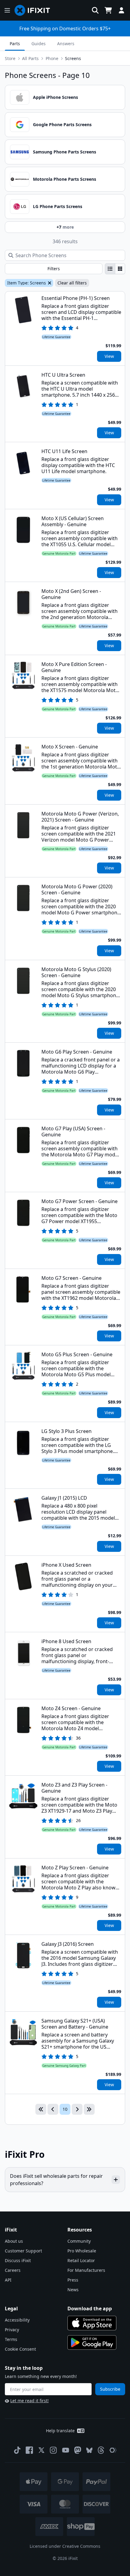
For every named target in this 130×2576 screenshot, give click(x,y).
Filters (54, 269)
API (8, 2280)
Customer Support (23, 2251)
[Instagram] (54, 2450)
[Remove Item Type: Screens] (49, 283)
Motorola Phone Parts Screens (65, 179)
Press (73, 2280)
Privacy (12, 2330)
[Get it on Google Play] (92, 2342)
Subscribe (110, 2389)
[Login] (122, 10)
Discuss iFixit (18, 2260)
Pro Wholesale (82, 2251)
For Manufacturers (86, 2270)
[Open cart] (108, 10)
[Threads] (101, 2450)
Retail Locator (81, 2260)
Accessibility (17, 2320)
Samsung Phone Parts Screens (65, 152)
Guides (39, 44)
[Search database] (95, 10)
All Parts (30, 58)
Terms (11, 2339)
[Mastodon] (78, 2450)
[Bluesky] (89, 2450)
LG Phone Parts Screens (58, 206)
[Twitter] (41, 2450)
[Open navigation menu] (7, 10)
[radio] (110, 269)
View (109, 356)
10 (65, 2109)
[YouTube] (66, 2450)
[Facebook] (29, 2450)
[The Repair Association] (113, 2450)
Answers (66, 44)
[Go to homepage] (35, 10)
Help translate (60, 2431)
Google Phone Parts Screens (62, 124)
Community (79, 2241)
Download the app (90, 2309)
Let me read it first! (29, 2401)
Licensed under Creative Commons (65, 2546)
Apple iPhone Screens (55, 97)
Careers (13, 2270)
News (73, 2290)
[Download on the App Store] (92, 2323)
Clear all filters (72, 283)
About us (14, 2241)
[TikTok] (17, 2450)
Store (10, 58)
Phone (52, 58)
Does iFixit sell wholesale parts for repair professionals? (56, 2180)
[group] (115, 269)
